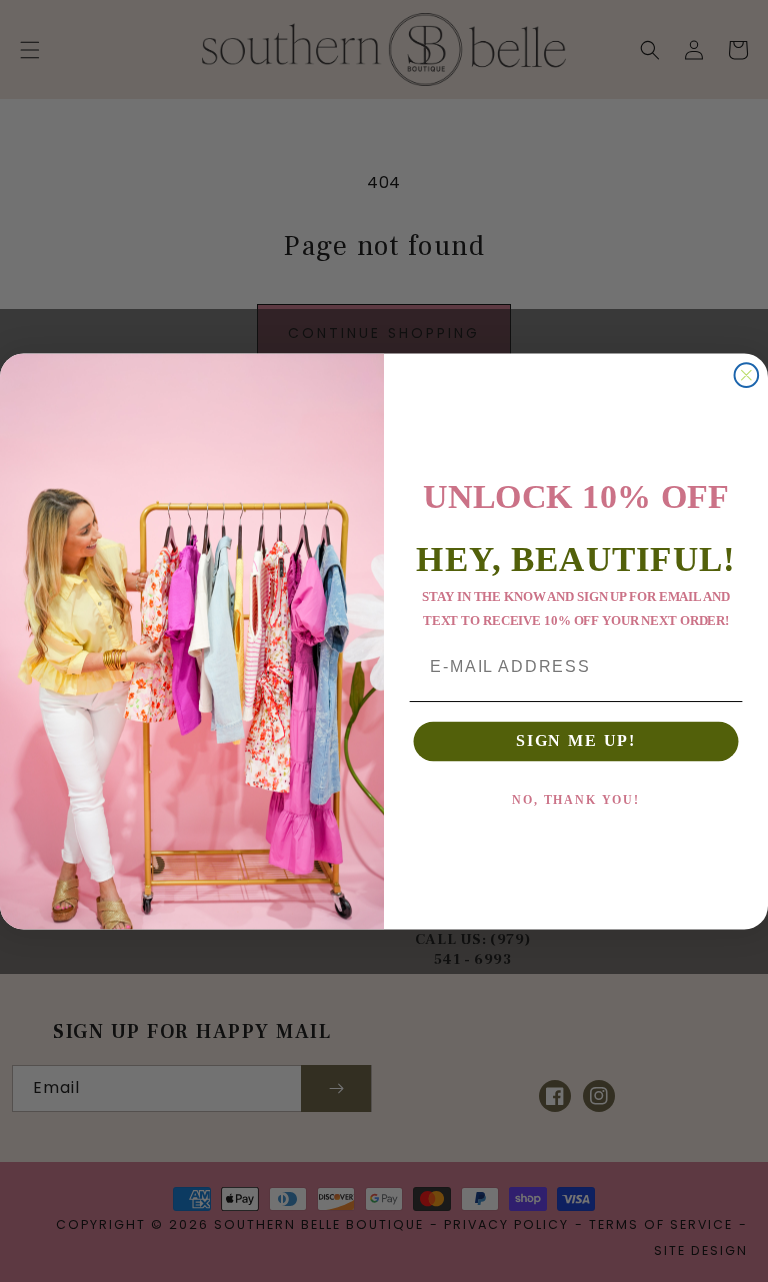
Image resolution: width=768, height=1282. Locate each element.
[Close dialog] (747, 375)
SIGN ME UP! (576, 740)
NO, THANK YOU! (576, 800)
